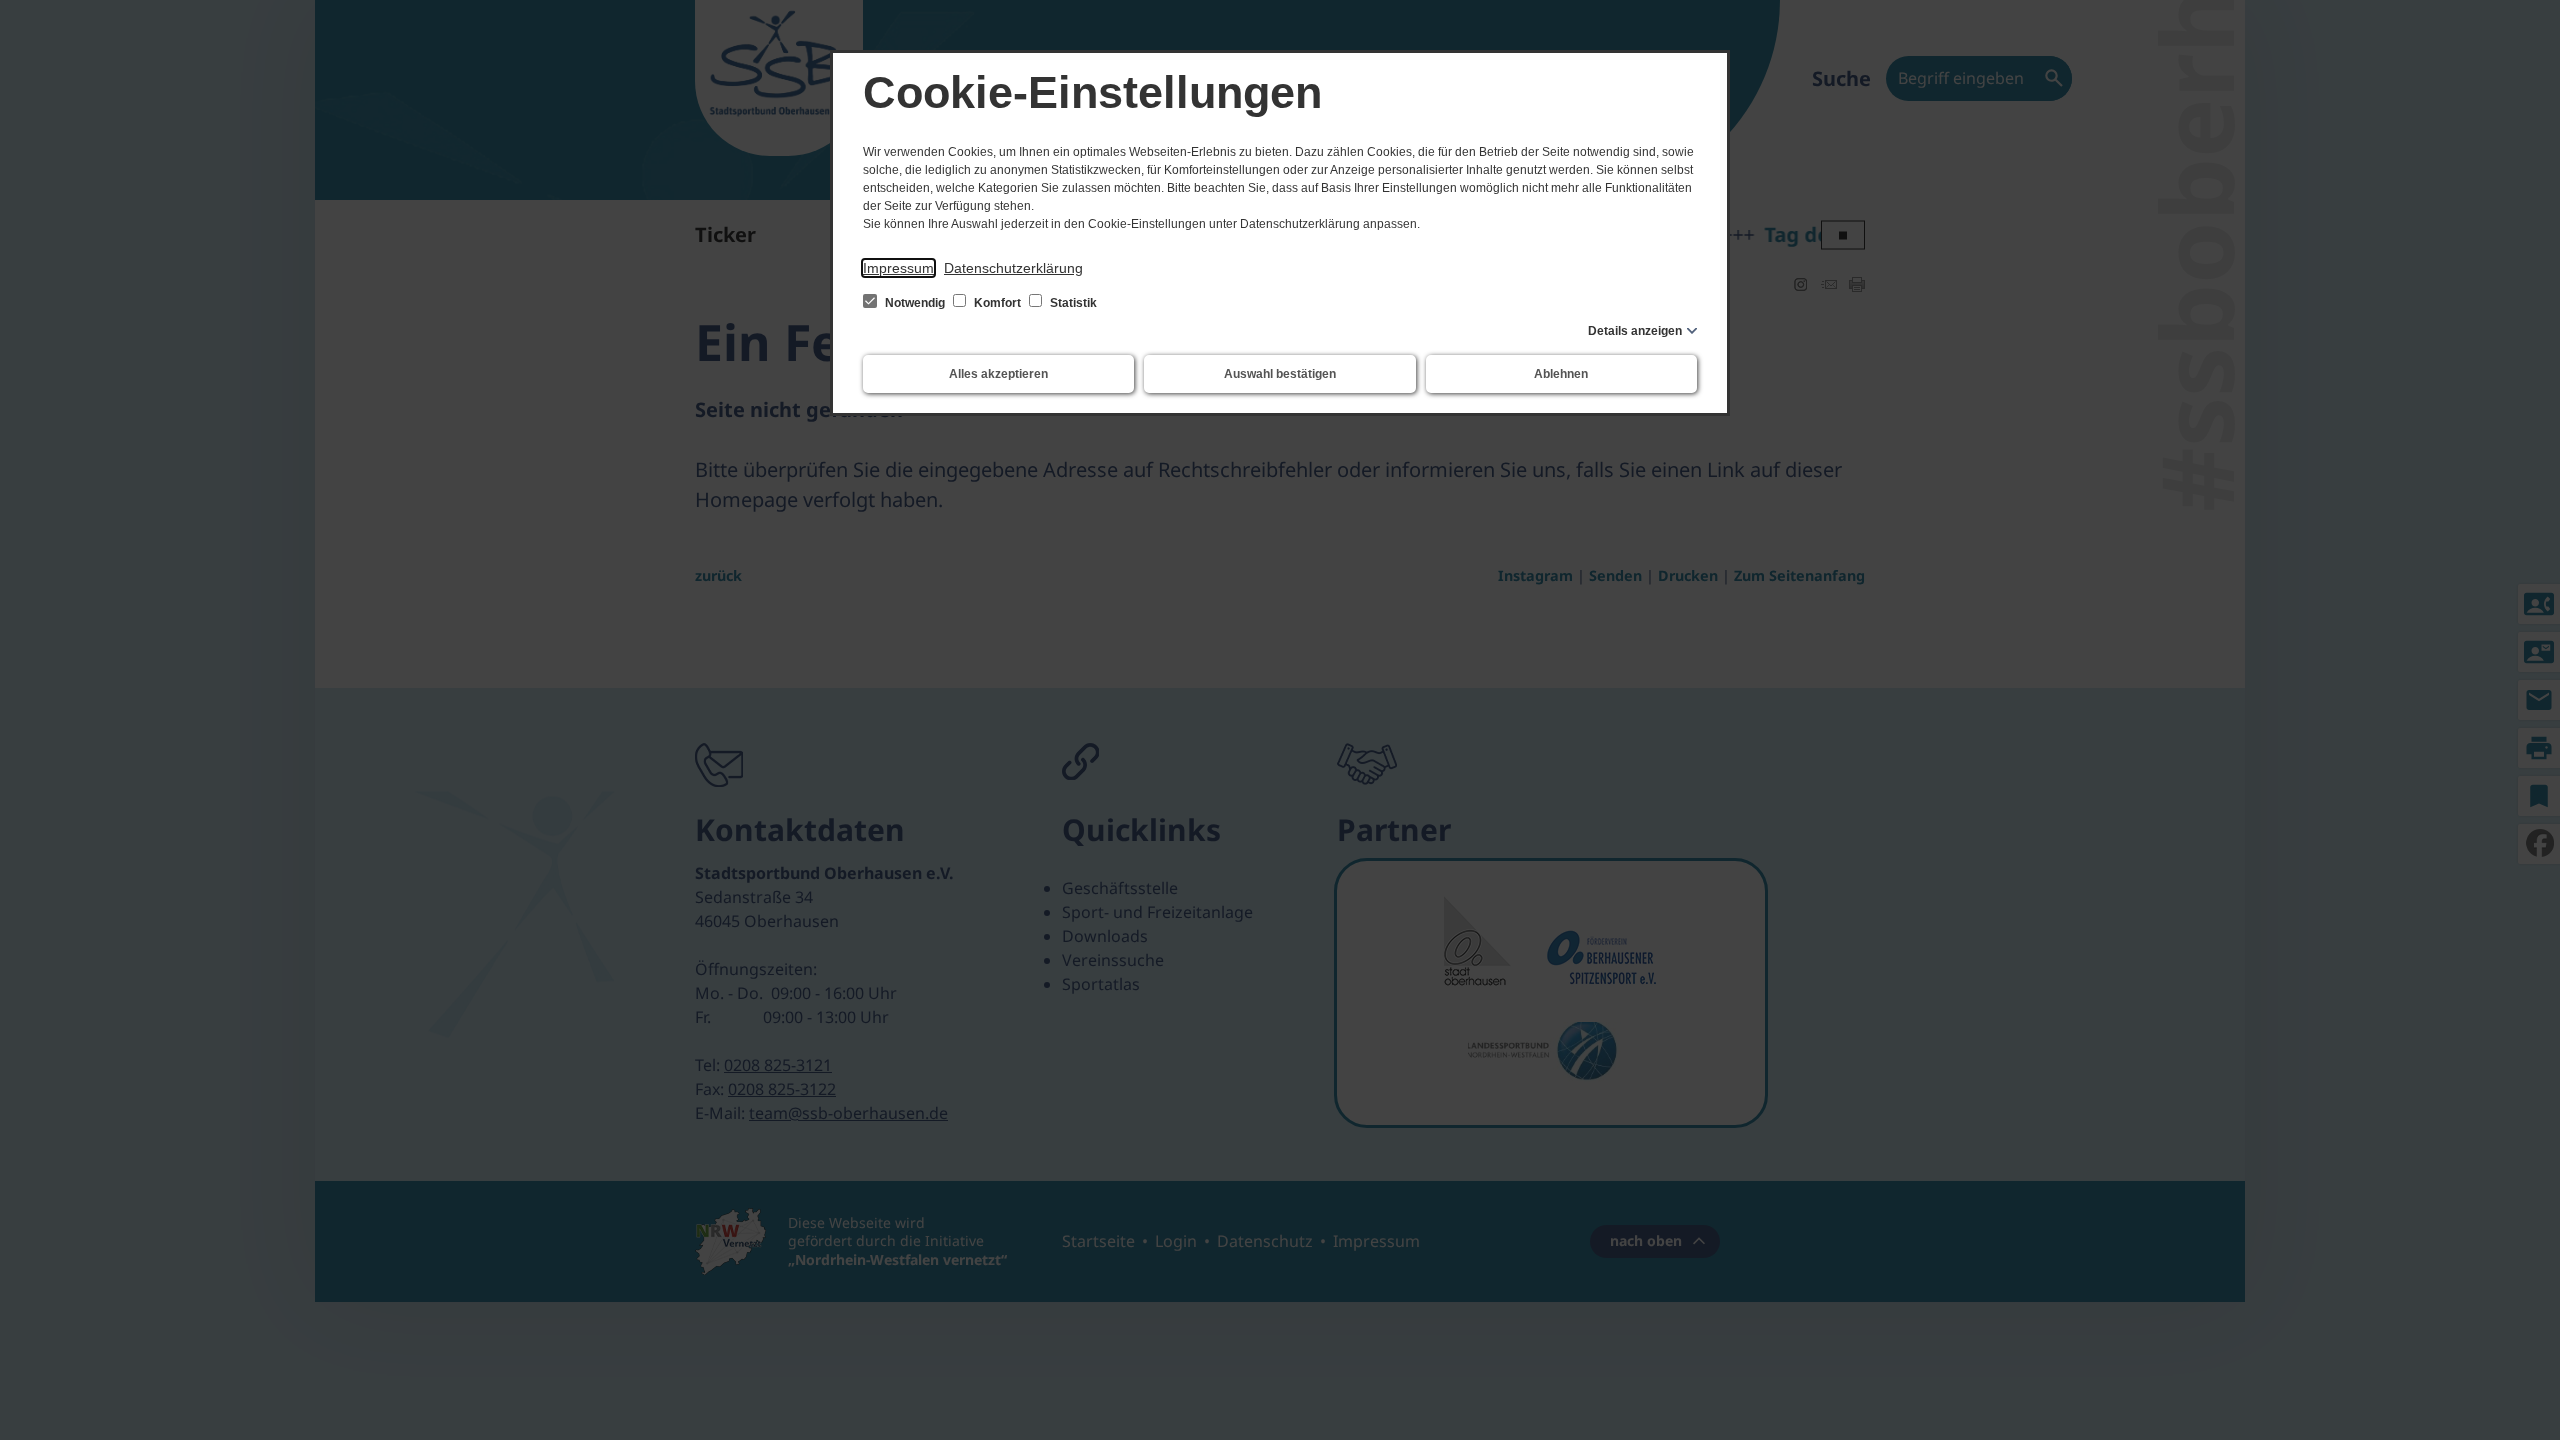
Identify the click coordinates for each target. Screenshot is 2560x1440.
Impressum (898, 268)
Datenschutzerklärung (1013, 268)
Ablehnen (1561, 374)
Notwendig (915, 303)
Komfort (997, 303)
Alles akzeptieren (998, 374)
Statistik (1072, 303)
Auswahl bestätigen (1280, 374)
